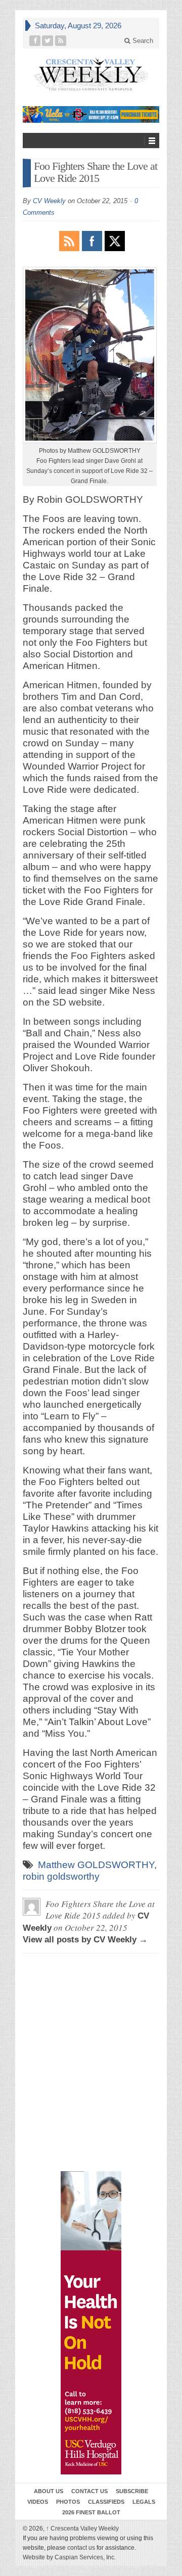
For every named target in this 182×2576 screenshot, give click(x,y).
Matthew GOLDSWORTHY (96, 1865)
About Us (49, 2491)
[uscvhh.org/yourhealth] (91, 2323)
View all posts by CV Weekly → (85, 1940)
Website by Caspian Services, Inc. (69, 2557)
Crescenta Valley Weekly (82, 2529)
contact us (81, 2548)
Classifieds (106, 2502)
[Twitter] (48, 41)
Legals (144, 2502)
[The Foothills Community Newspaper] (91, 75)
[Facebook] (35, 41)
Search (142, 41)
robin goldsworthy (61, 1876)
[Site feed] (61, 41)
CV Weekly (49, 201)
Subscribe (132, 2491)
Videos (38, 2502)
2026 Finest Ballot (91, 2512)
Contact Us (89, 2491)
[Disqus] (91, 2007)
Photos (68, 2502)
